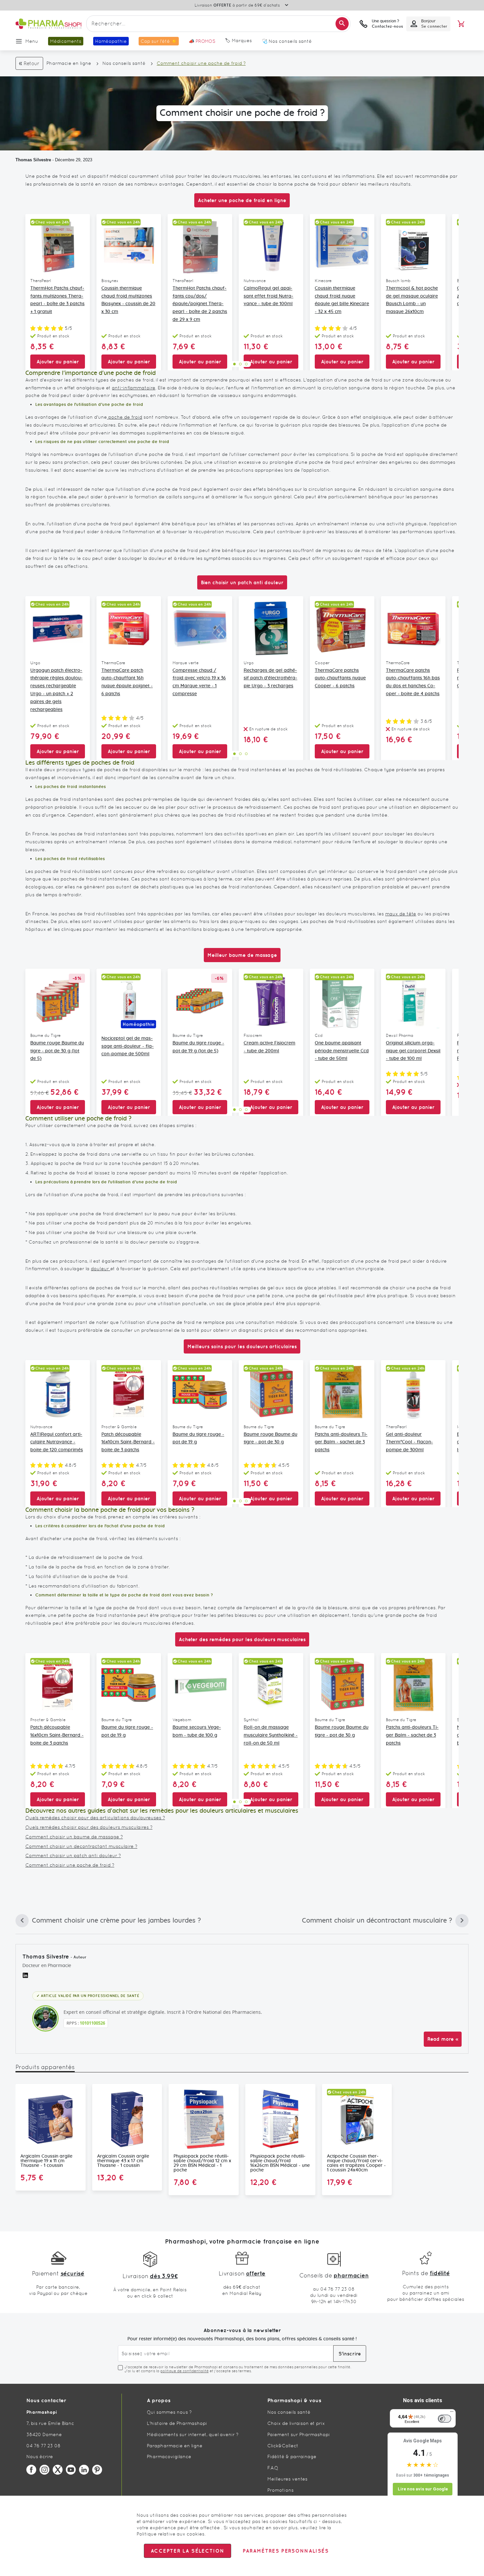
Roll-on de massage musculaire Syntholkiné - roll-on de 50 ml (271, 1735)
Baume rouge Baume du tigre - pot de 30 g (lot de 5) (57, 1051)
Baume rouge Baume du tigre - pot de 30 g (270, 1438)
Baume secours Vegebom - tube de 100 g (197, 1731)
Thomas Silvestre (33, 160)
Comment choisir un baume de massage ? (74, 1837)
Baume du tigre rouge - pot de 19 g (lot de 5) (198, 1047)
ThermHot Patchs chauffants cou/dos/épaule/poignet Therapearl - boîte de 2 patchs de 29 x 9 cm (200, 304)
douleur (101, 1269)
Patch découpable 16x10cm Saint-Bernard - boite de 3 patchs (128, 1442)
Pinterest (97, 2470)
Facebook (31, 2470)
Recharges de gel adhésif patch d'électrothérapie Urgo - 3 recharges (270, 678)
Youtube (71, 2470)
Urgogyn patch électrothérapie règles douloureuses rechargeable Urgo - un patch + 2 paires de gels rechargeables (56, 690)
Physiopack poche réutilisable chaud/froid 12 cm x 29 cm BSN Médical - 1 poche (202, 2163)
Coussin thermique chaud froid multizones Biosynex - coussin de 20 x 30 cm (128, 300)
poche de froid (125, 417)
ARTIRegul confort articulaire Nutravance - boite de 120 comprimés (57, 1442)
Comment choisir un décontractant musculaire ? (377, 1922)
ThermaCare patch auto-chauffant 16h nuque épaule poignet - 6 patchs (127, 682)
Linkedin (84, 2470)
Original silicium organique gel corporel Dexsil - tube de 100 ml (413, 1051)
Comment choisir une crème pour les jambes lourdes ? (108, 1922)
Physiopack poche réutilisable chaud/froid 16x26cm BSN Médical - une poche (280, 2163)
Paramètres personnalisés (285, 2551)
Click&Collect (283, 2446)
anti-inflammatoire (134, 388)
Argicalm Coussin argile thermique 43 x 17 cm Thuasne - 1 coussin (123, 2161)
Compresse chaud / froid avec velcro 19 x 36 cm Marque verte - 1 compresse (199, 682)
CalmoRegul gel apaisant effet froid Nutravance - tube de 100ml (269, 296)
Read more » (443, 2039)
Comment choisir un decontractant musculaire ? (81, 1846)
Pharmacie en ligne (69, 63)
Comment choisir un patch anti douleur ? (73, 1855)
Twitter (58, 2470)
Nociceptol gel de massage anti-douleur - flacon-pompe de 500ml (128, 1046)
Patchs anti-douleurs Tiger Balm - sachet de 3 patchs (341, 1442)
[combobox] (218, 24)
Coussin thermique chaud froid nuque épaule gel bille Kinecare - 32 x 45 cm (342, 300)
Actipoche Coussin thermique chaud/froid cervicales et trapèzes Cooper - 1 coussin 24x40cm (356, 2163)
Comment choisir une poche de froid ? (70, 1865)
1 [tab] (234, 364)
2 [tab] (240, 364)
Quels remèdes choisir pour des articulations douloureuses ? (95, 1818)
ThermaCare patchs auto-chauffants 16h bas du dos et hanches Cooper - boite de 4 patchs (413, 682)
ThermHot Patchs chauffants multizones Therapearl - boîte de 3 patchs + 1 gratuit (57, 300)
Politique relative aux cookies (171, 2534)
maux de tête (401, 914)
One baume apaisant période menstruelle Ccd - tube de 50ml (342, 1051)
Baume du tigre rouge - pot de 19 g (198, 1438)
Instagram (44, 2470)
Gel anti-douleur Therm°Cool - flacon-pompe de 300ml (409, 1442)
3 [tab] (246, 364)
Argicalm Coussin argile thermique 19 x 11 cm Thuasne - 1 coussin (46, 2161)
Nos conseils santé (124, 63)
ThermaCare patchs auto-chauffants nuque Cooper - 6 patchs (340, 678)
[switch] (444, 2419)
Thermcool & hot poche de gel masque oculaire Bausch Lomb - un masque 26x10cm (412, 300)
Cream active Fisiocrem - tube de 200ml (269, 1047)
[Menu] (452, 2413)
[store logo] (48, 24)
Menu (32, 41)
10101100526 (92, 2023)
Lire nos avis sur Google (423, 2489)
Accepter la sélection (188, 2551)
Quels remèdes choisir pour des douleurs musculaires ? (89, 1827)
